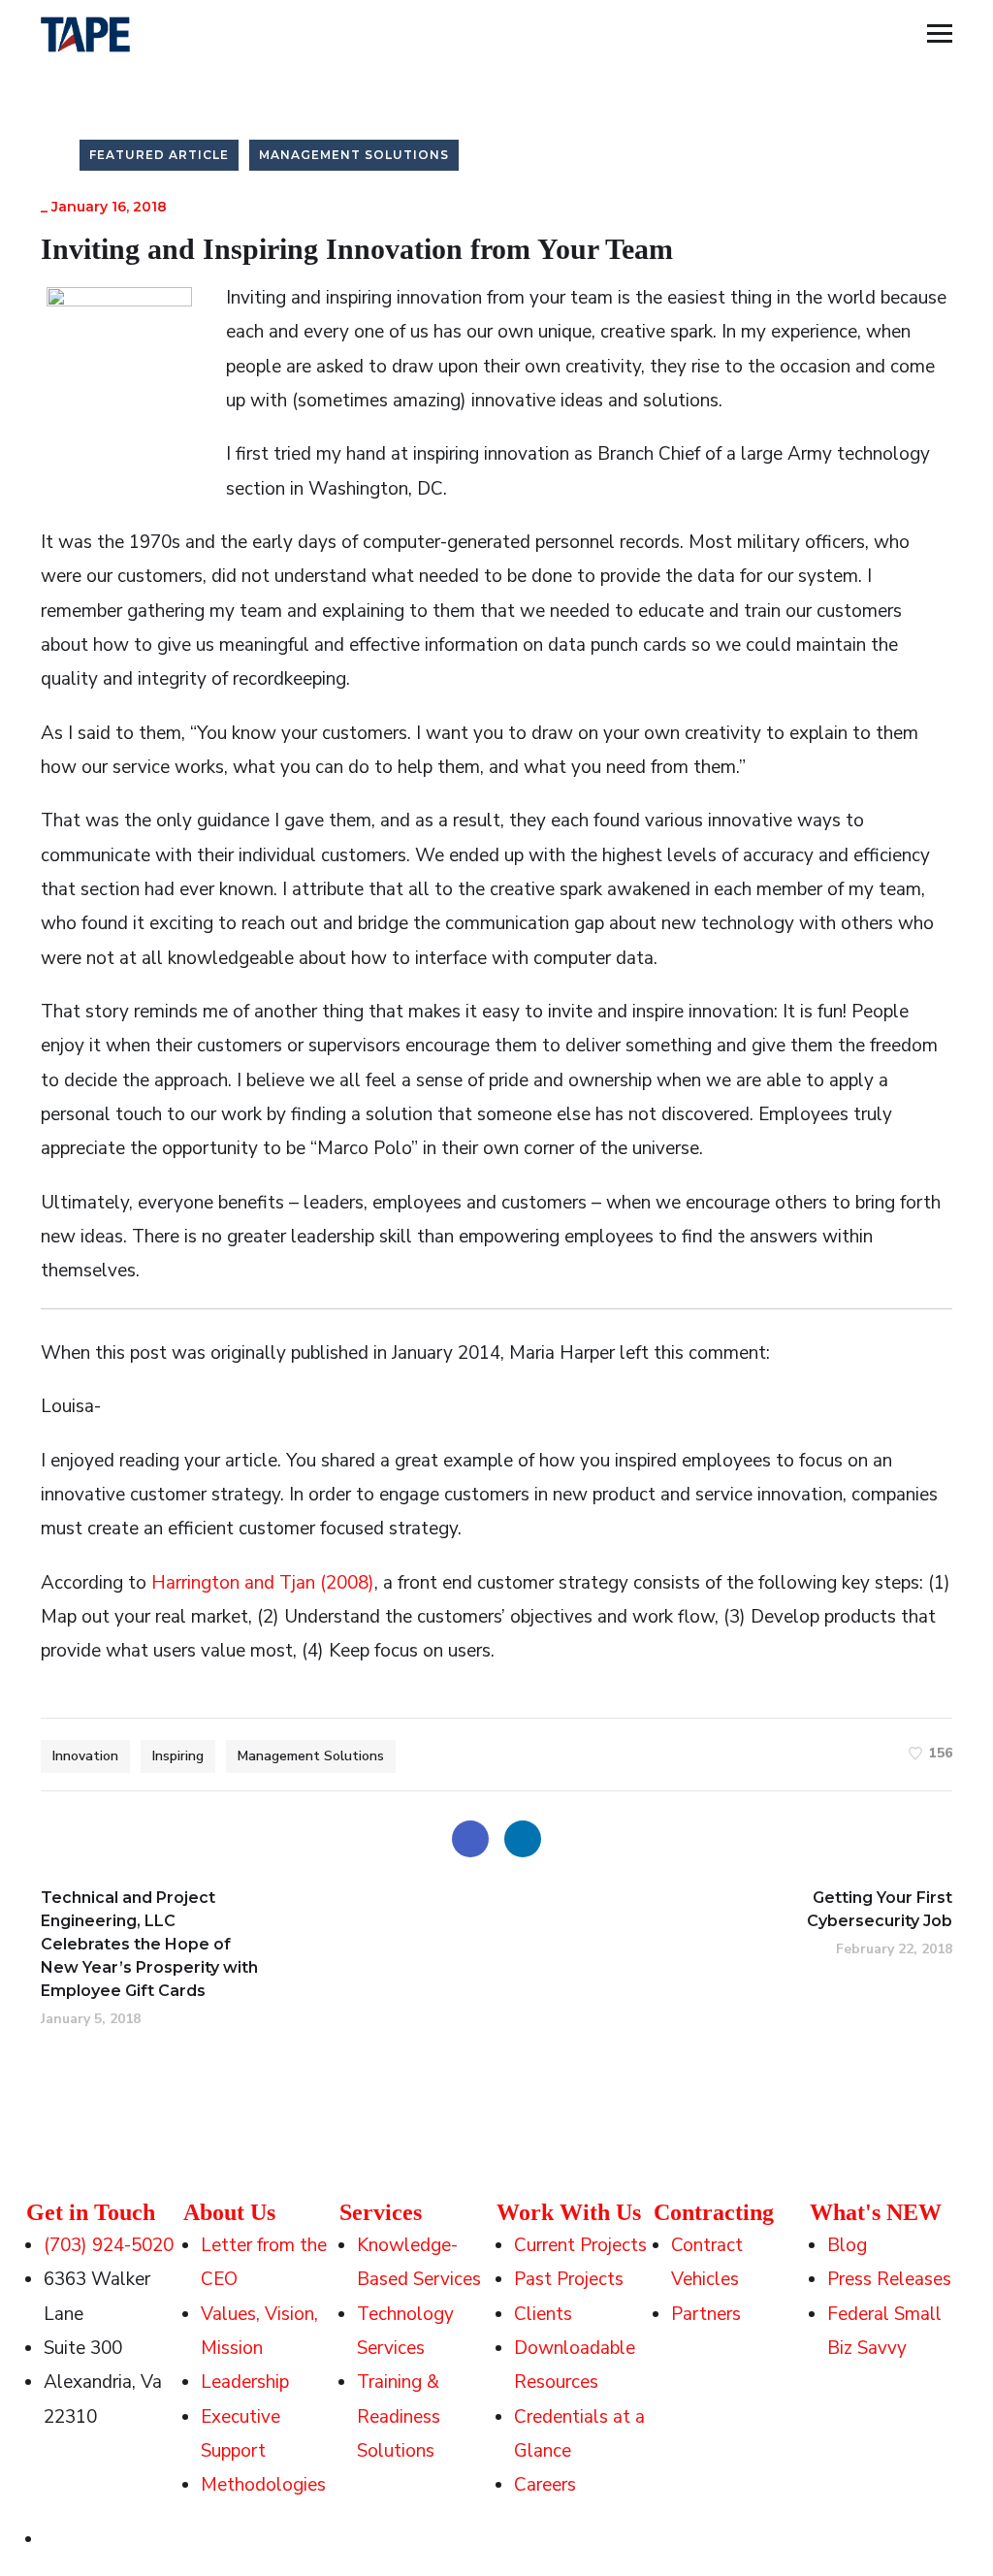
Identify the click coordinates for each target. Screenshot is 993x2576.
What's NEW (876, 2212)
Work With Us (569, 2212)
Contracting (714, 2212)
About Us (229, 2212)
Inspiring (178, 1756)
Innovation (85, 1756)
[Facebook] (470, 1839)
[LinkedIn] (523, 1839)
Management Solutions (354, 155)
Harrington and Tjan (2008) (263, 1583)
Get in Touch (91, 2212)
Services (381, 2212)
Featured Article (159, 155)
